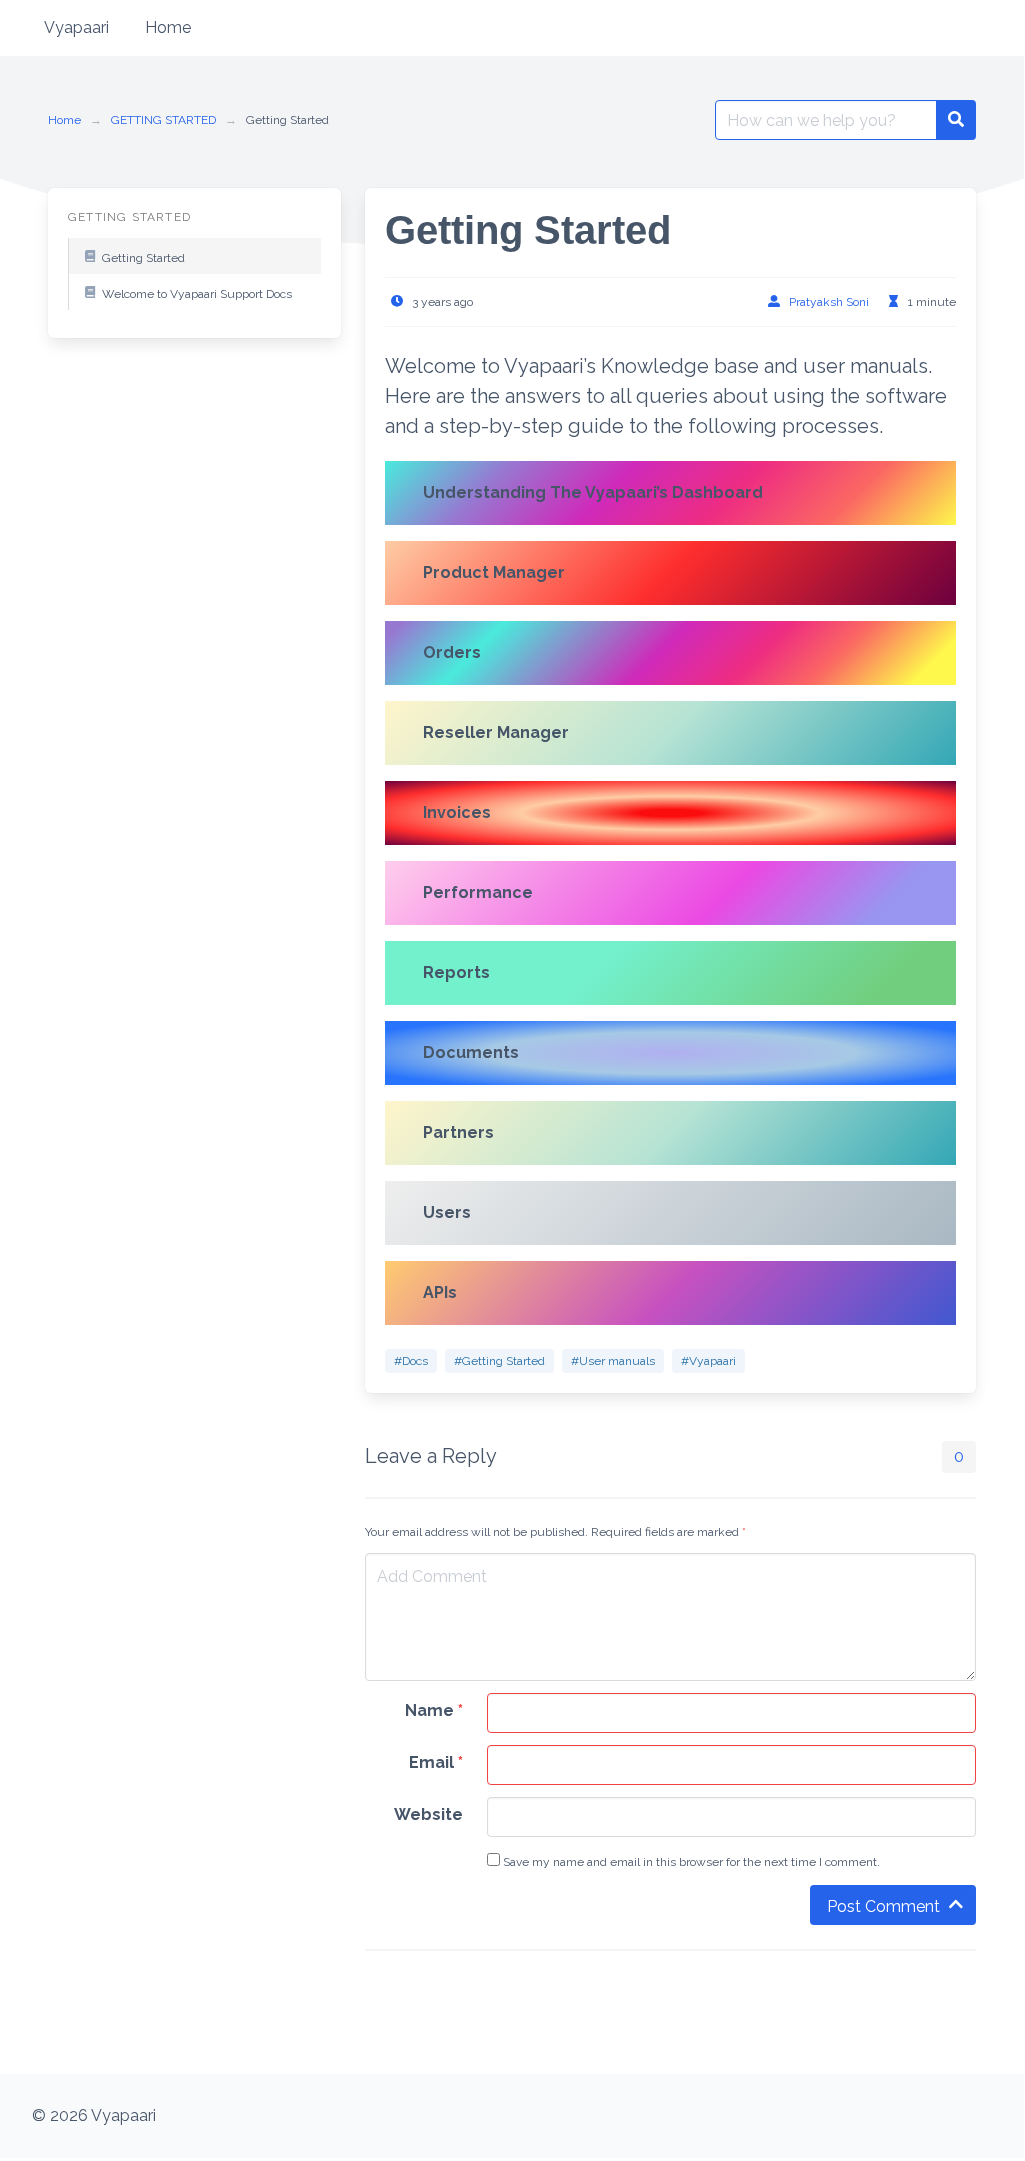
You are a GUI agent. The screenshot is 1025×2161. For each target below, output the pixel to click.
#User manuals (613, 1361)
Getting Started (143, 258)
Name (434, 1710)
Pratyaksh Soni (829, 302)
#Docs (411, 1361)
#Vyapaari (708, 1361)
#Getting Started (499, 1361)
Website (428, 1814)
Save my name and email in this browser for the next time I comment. (690, 1862)
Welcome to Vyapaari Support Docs (197, 294)
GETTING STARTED (163, 120)
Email (436, 1762)
